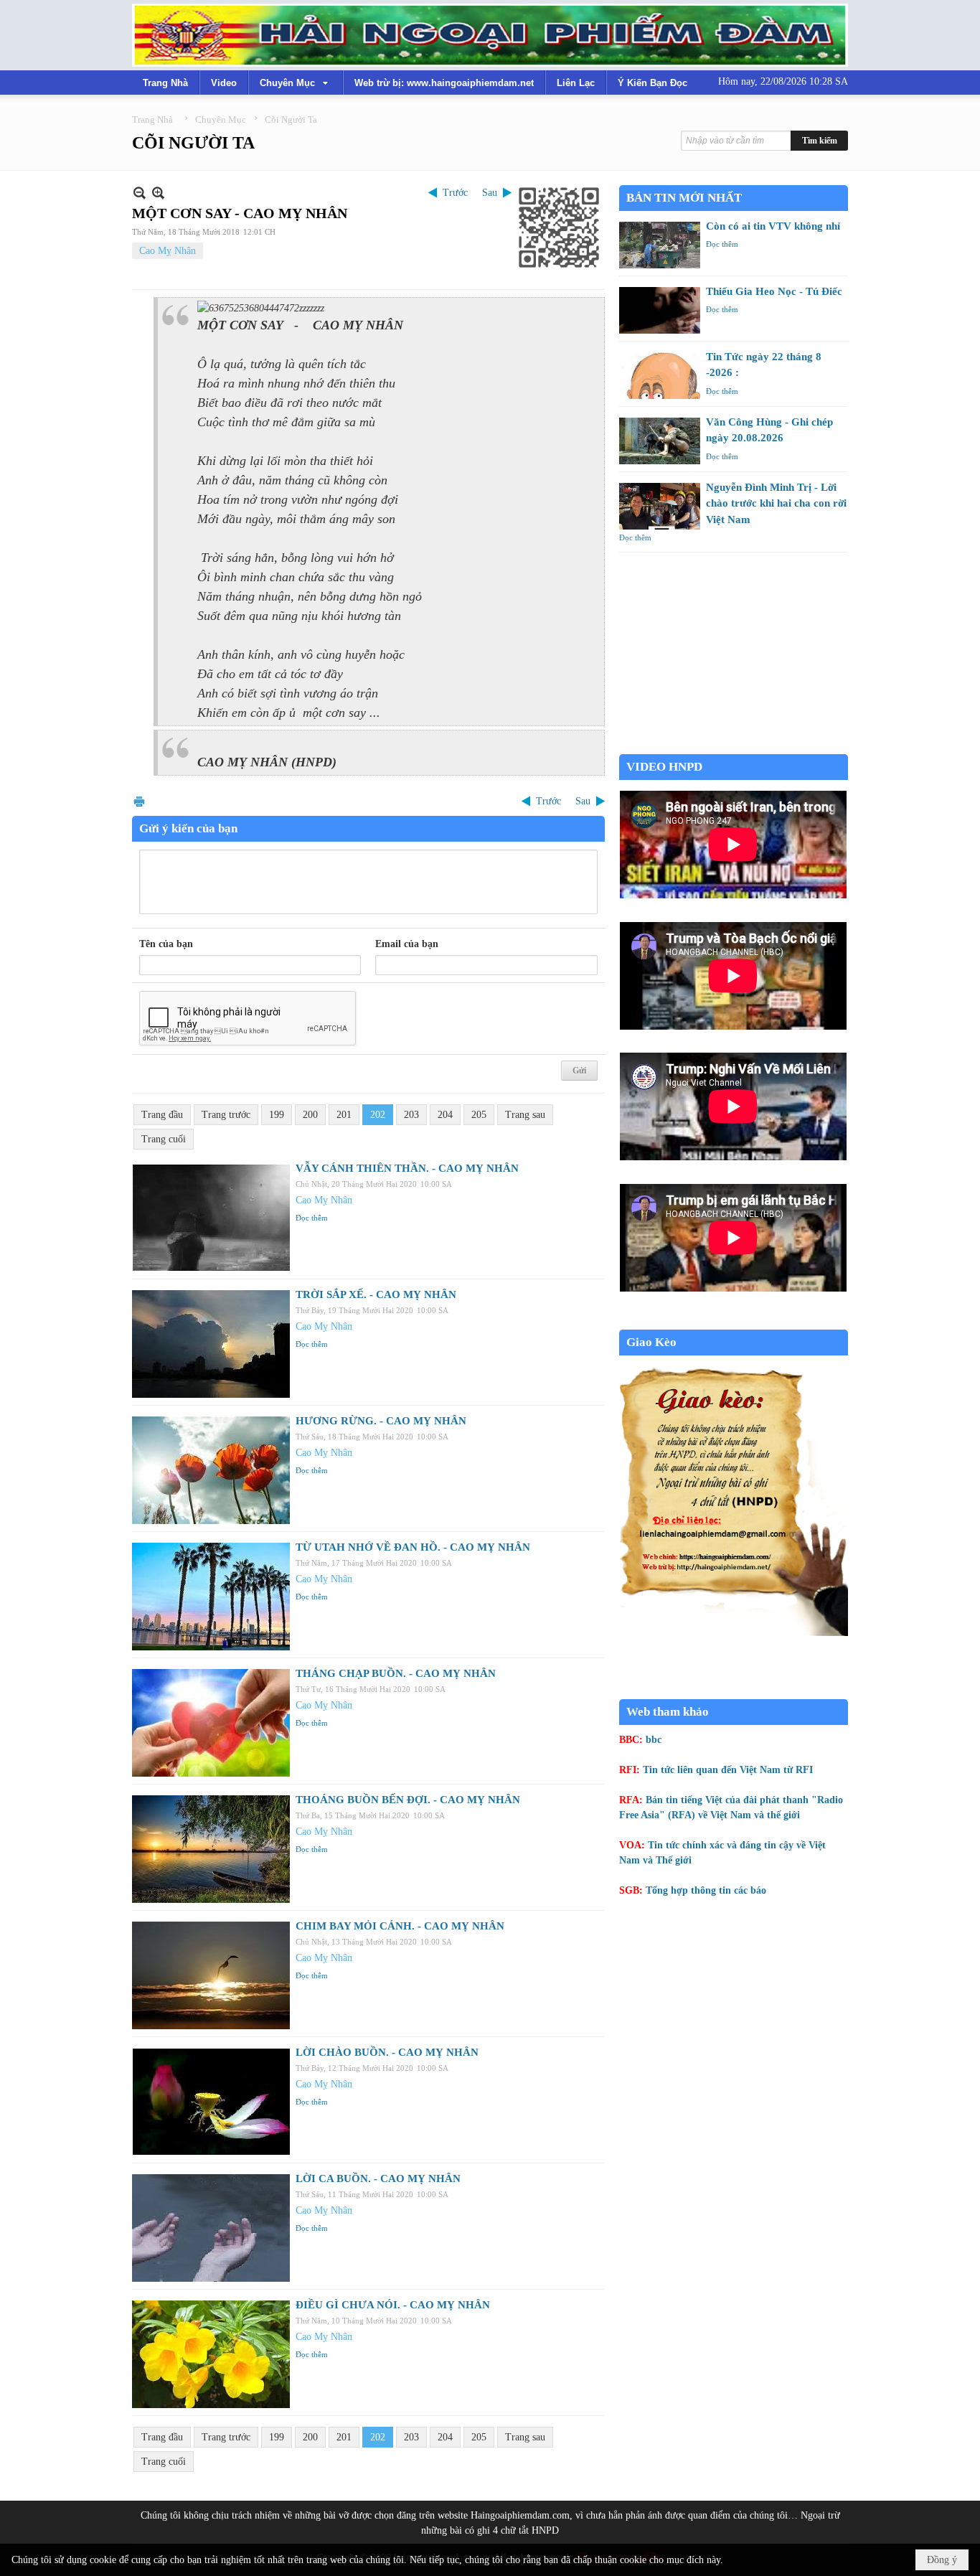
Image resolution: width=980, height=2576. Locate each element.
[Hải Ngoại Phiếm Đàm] (490, 35)
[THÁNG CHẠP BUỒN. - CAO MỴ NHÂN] (211, 1723)
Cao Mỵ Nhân (168, 251)
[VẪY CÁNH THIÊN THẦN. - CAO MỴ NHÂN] (211, 1218)
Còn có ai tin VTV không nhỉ (773, 226)
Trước (455, 193)
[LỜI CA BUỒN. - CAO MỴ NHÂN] (211, 2228)
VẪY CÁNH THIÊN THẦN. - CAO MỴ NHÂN (407, 1168)
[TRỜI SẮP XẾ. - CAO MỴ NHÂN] (211, 1344)
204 (445, 1115)
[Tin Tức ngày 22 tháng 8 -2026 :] (660, 376)
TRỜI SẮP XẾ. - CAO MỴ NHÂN (376, 1294)
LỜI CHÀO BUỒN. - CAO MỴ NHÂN (387, 2052)
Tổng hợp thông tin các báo (706, 1890)
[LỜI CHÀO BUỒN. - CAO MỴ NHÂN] (211, 2102)
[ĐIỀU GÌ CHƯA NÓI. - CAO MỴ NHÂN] (211, 2354)
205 (479, 1115)
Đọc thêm (312, 1218)
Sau (490, 193)
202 (378, 1115)
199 (277, 1115)
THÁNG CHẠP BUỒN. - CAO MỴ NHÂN (396, 1673)
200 (310, 1115)
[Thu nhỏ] (140, 193)
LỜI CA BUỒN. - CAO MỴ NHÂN (378, 2178)
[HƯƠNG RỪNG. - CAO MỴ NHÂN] (211, 1470)
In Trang (139, 801)
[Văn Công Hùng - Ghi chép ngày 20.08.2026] (660, 441)
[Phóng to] (158, 193)
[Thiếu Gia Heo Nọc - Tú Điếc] (660, 310)
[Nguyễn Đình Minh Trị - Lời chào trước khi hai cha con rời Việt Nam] (660, 506)
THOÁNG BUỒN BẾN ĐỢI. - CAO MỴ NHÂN (408, 1800)
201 (344, 1115)
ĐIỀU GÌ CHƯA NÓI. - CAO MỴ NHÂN (393, 2305)
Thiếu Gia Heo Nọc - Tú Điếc (774, 291)
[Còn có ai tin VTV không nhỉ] (660, 245)
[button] (296, 83)
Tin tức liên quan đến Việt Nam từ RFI (728, 1770)
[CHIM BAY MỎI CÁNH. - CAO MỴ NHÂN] (211, 1975)
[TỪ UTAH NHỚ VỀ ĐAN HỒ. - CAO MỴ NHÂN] (211, 1597)
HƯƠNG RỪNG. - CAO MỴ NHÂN (381, 1421)
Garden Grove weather (734, 747)
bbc (654, 1740)
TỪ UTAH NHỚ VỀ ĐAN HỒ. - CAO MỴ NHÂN (413, 1547)
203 (411, 1115)
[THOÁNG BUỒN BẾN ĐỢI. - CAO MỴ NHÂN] (211, 1849)
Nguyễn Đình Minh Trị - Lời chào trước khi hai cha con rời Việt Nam (776, 503)
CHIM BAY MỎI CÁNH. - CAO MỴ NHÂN (400, 1926)
